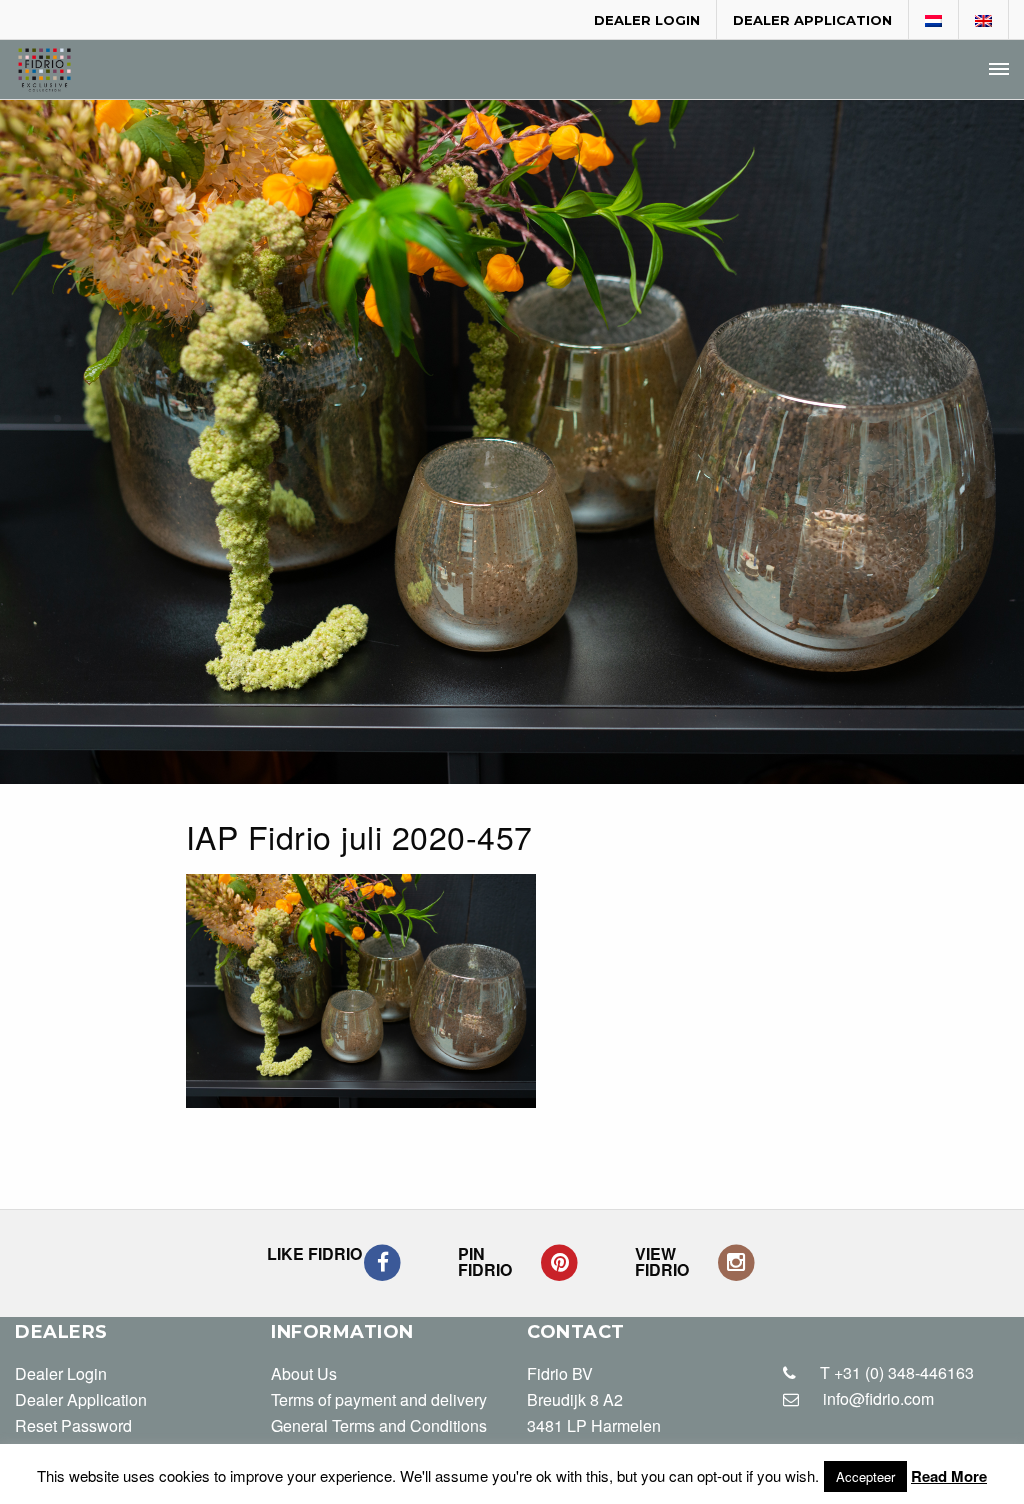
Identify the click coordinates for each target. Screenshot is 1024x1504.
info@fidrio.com (878, 1398)
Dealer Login (647, 20)
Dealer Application (812, 20)
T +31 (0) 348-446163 (895, 1372)
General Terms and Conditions (379, 1425)
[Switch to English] (984, 21)
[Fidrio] (44, 70)
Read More (949, 1476)
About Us (304, 1373)
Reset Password (73, 1425)
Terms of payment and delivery (379, 1399)
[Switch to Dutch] (934, 21)
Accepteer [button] (865, 1476)
